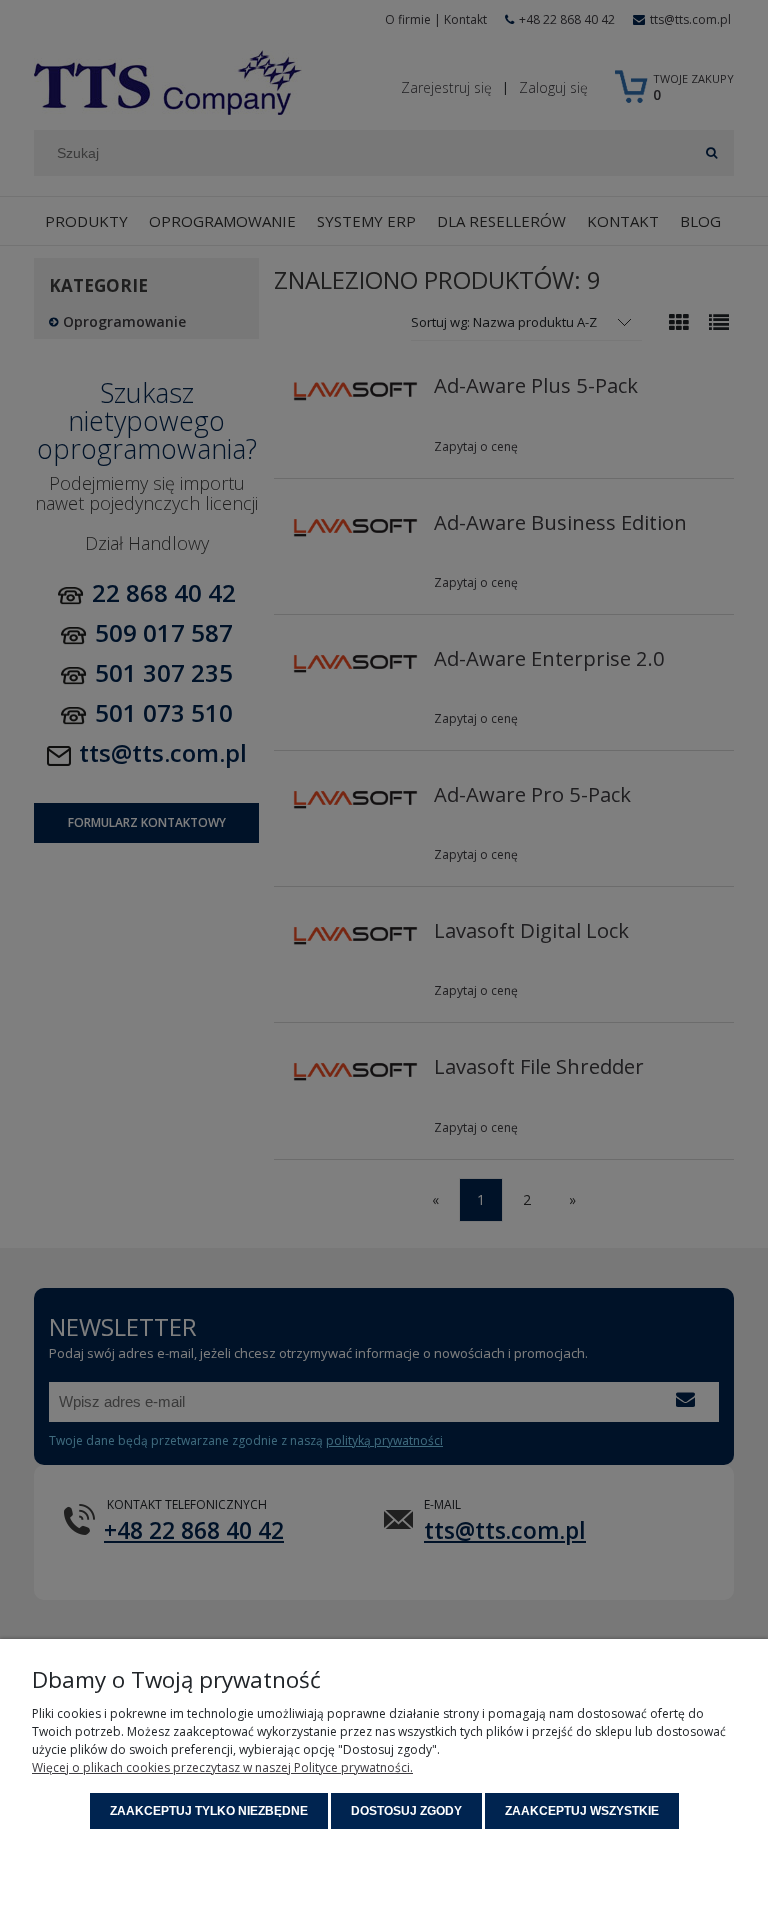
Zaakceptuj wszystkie (582, 1811)
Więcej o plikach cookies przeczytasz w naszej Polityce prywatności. (222, 1767)
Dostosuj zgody (406, 1811)
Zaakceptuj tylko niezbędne (209, 1811)
